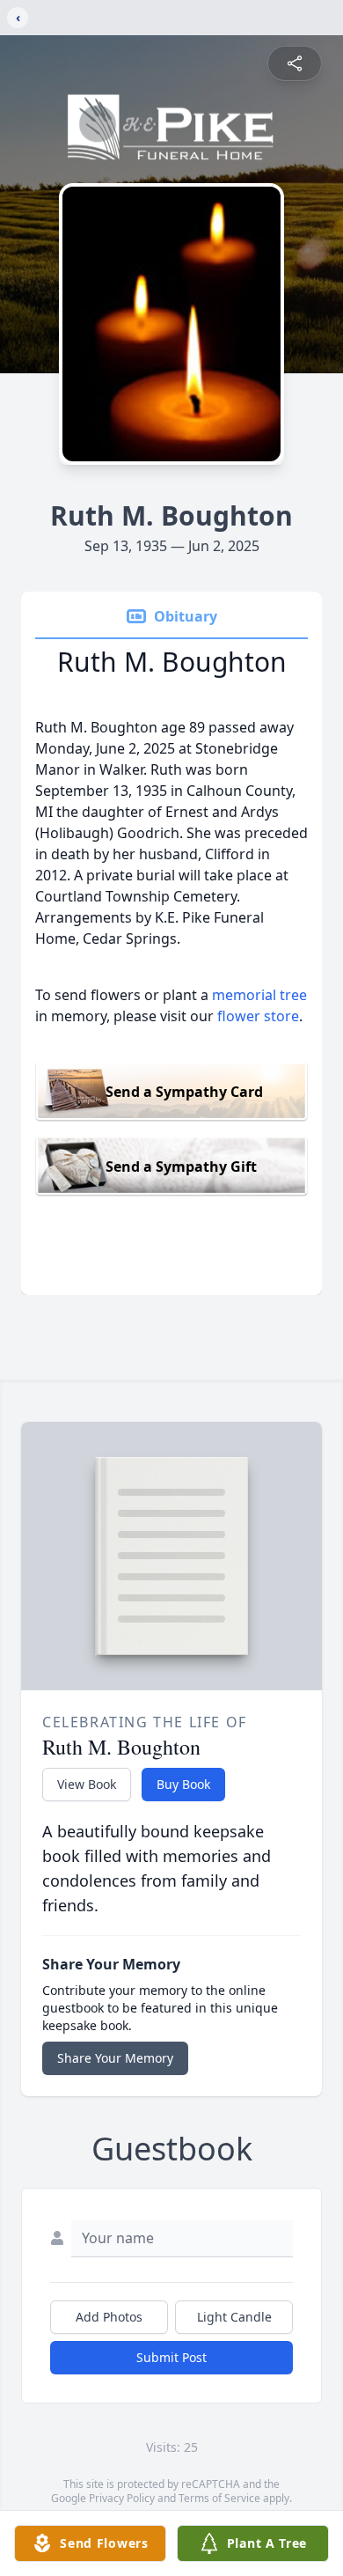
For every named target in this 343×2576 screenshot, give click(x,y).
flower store (258, 1016)
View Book (87, 1784)
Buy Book (183, 1784)
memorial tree (259, 995)
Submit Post (171, 2357)
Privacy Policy (122, 2498)
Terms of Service (219, 2498)
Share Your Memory (115, 2058)
